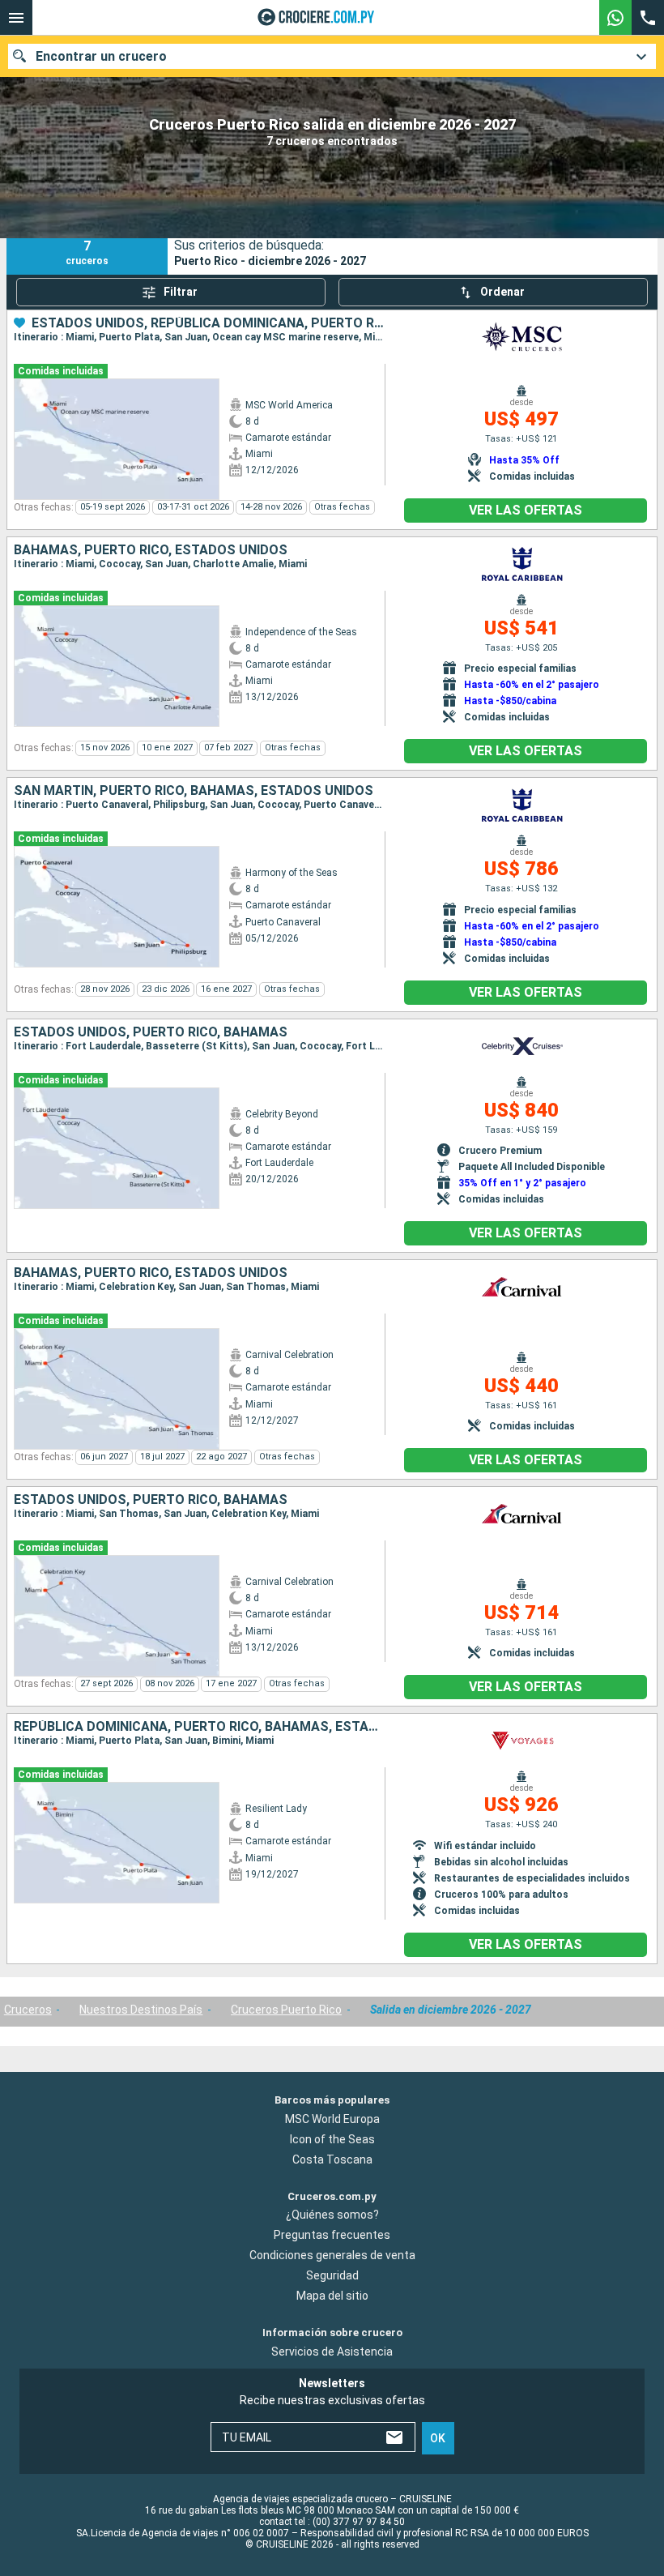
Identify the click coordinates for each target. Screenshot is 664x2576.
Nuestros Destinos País (141, 2010)
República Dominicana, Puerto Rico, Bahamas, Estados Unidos (199, 1727)
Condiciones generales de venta (332, 2255)
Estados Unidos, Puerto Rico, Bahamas (151, 1032)
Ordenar (502, 292)
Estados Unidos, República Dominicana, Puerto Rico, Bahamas (208, 323)
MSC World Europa (332, 2119)
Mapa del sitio (332, 2296)
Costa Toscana (332, 2159)
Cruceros (28, 2010)
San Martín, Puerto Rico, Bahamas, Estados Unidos (194, 791)
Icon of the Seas (332, 2139)
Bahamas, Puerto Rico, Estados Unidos (151, 550)
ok (438, 2438)
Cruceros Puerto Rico (286, 2010)
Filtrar (181, 292)
